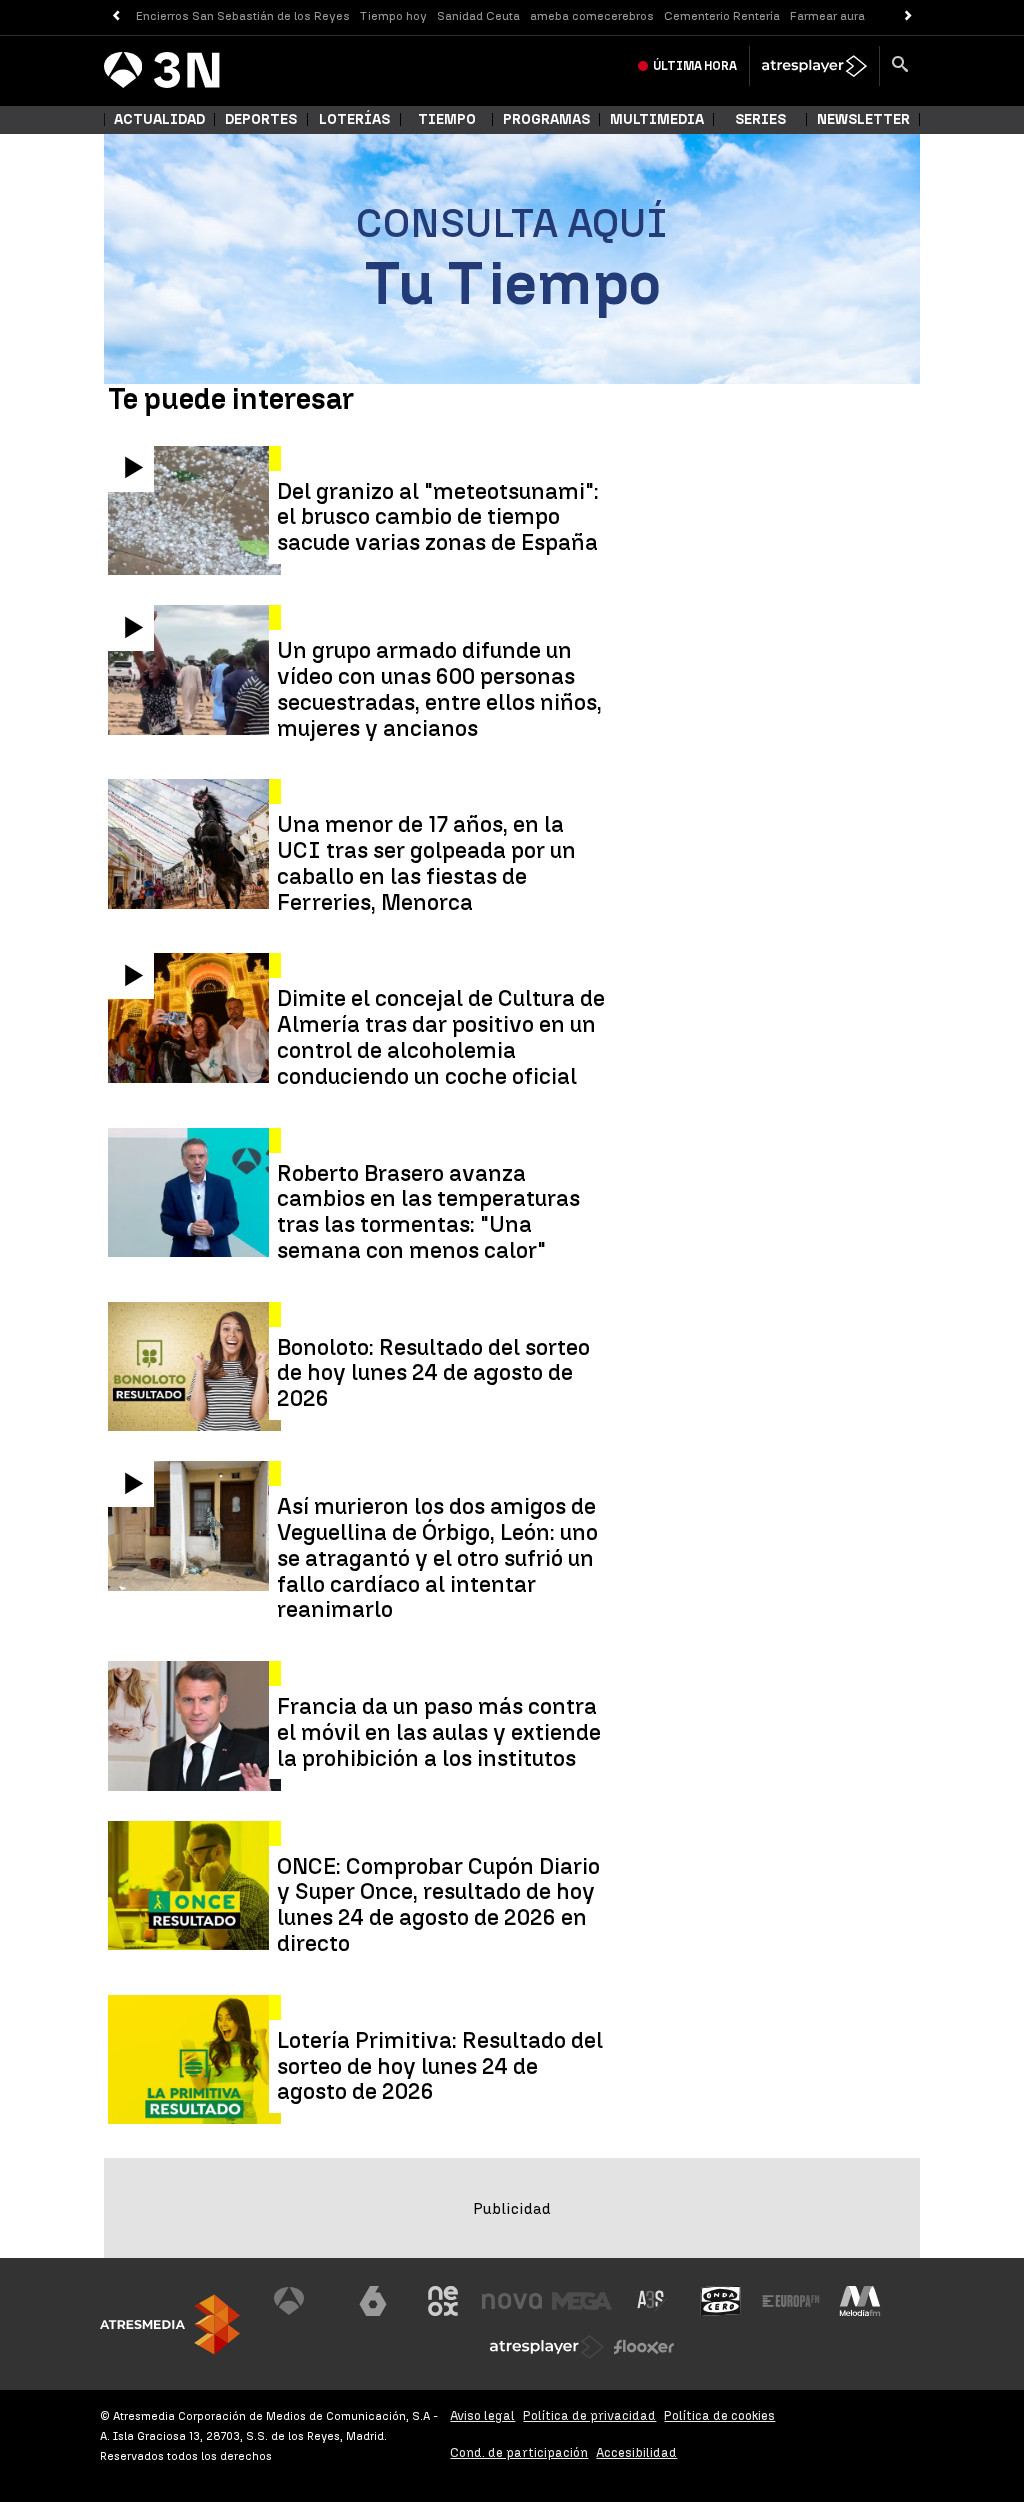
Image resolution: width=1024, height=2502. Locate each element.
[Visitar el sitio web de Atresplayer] (547, 2347)
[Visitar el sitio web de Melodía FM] (860, 2301)
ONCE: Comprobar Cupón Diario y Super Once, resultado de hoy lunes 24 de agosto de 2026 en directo (438, 1905)
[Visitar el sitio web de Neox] (443, 2301)
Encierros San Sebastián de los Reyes (243, 16)
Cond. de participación (519, 2452)
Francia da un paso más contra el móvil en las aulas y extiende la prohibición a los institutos (439, 1732)
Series (760, 119)
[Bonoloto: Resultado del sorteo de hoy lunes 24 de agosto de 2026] (196, 1367)
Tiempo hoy (393, 16)
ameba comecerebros (592, 16)
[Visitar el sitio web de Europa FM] (791, 2301)
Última (695, 66)
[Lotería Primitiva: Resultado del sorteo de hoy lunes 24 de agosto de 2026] (196, 2060)
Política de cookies (719, 2415)
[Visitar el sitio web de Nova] (512, 2301)
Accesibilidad (636, 2452)
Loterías (354, 119)
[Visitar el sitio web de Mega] (582, 2301)
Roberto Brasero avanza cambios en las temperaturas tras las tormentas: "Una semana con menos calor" (428, 1212)
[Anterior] (115, 16)
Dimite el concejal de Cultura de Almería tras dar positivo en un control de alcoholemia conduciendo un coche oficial (441, 1037)
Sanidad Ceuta (478, 16)
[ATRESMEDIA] (170, 2324)
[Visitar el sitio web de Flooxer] (644, 2347)
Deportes (261, 119)
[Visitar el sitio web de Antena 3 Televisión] (304, 2301)
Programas (546, 119)
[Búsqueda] (900, 66)
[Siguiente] (908, 16)
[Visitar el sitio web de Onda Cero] (721, 2301)
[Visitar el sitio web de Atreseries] (652, 2301)
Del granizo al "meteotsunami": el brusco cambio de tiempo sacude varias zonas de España (438, 517)
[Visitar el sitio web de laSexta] (373, 2301)
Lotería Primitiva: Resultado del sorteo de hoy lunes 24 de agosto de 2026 (440, 2066)
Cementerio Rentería (722, 16)
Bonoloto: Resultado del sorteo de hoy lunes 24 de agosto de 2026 (433, 1373)
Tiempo (447, 119)
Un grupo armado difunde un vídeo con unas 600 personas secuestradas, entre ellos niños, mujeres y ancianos (439, 689)
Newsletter (863, 119)
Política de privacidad (589, 2415)
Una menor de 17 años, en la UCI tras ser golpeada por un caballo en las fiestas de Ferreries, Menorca (426, 863)
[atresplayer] (814, 66)
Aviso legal (482, 2415)
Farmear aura (827, 16)
